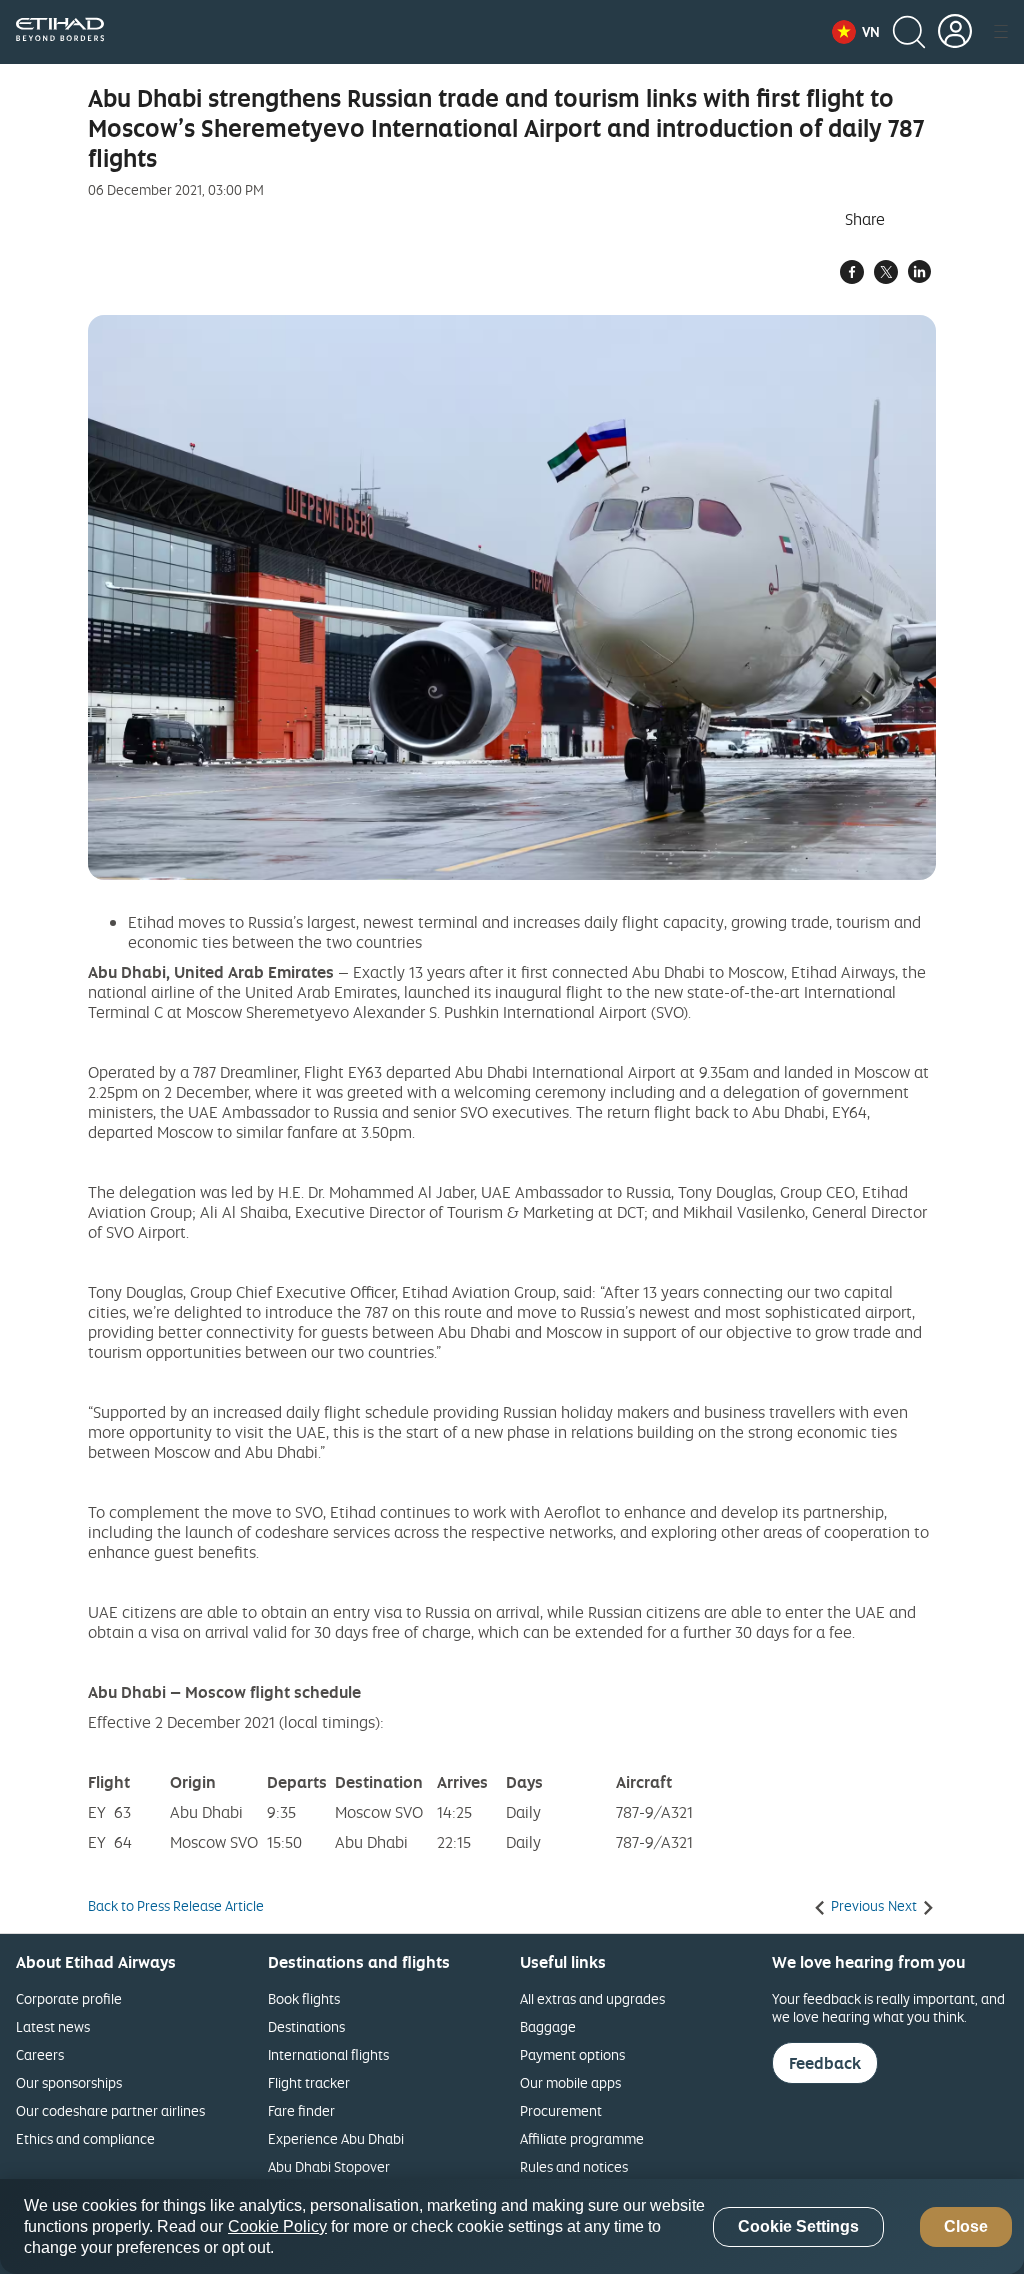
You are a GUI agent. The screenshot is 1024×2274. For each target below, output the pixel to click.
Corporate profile (69, 1998)
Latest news (53, 2026)
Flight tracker (309, 2082)
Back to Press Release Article (176, 1906)
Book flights (304, 1998)
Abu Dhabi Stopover (329, 2166)
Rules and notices (574, 2166)
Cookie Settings (798, 2226)
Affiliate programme (582, 2138)
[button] (856, 32)
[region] (512, 2226)
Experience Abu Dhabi (336, 2138)
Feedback (825, 2063)
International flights (328, 2054)
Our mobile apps (570, 2082)
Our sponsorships (69, 2082)
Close (966, 2226)
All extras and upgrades (592, 1998)
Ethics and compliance (85, 2138)
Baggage (548, 2026)
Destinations (306, 2026)
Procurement (561, 2110)
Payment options (572, 2054)
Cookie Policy (277, 2226)
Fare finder (301, 2110)
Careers (40, 2054)
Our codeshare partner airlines (110, 2110)
